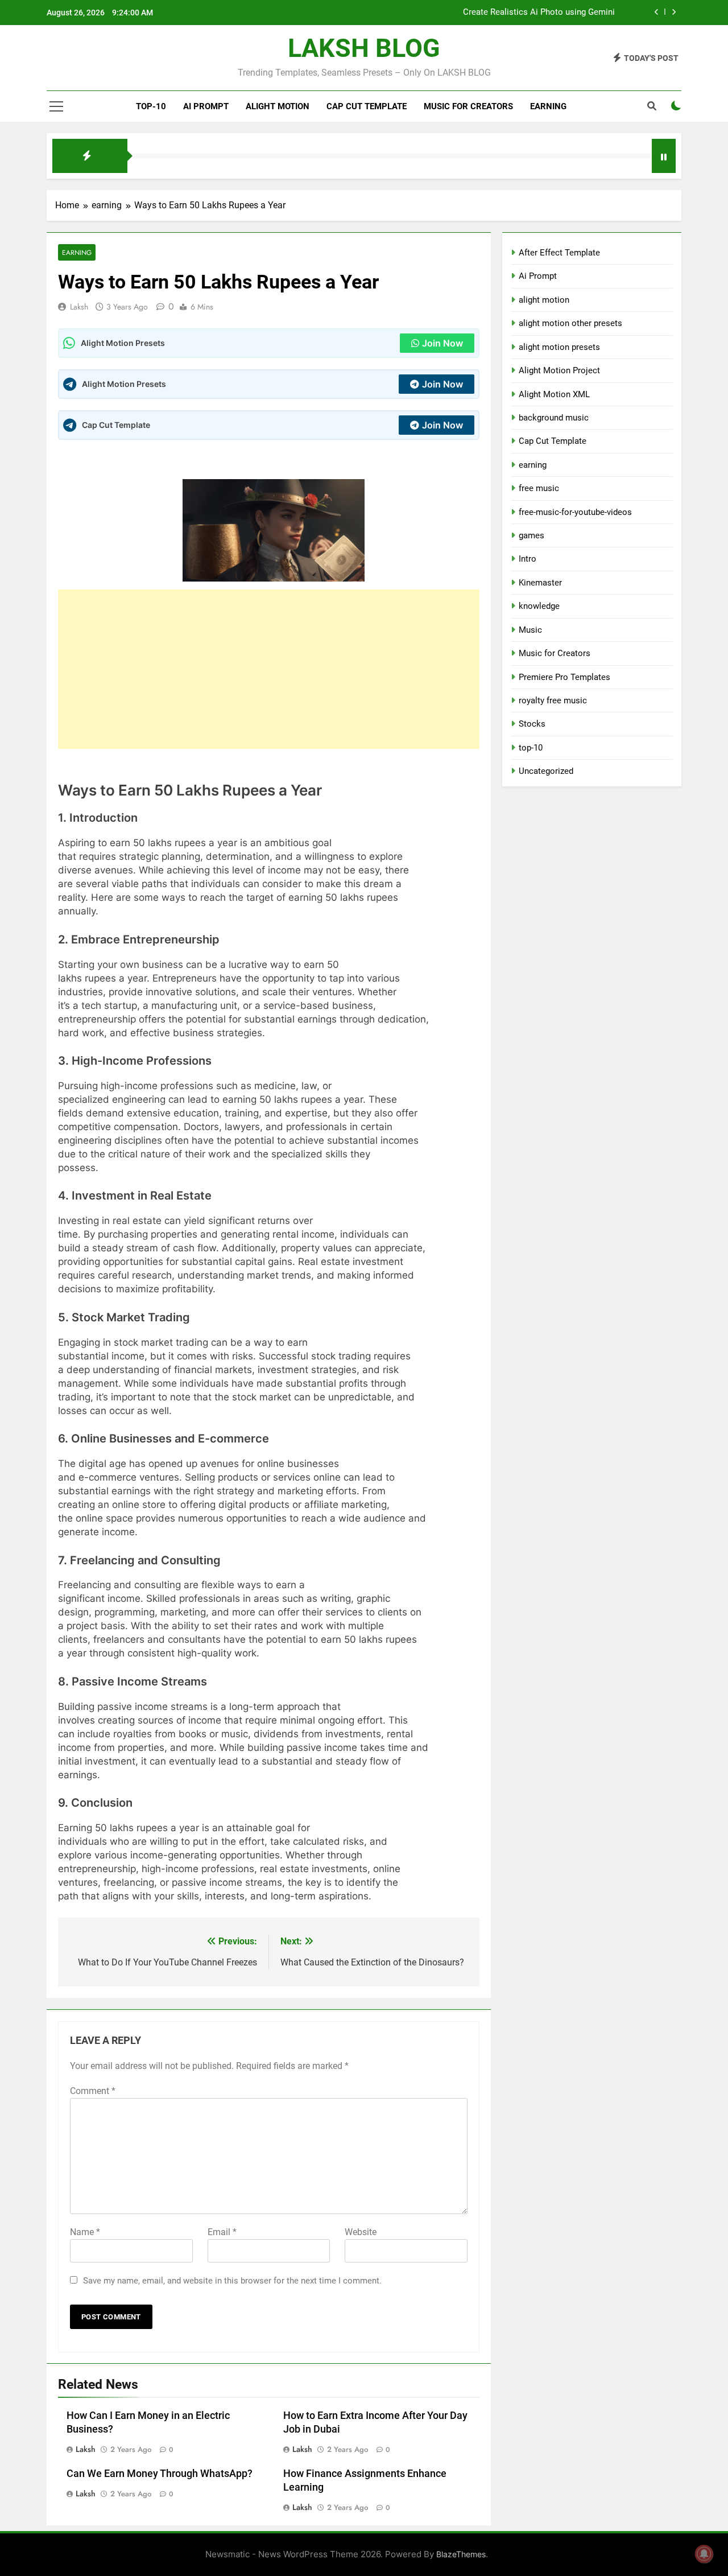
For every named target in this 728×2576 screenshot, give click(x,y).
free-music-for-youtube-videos (575, 512)
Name (85, 2232)
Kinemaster (540, 583)
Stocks (532, 724)
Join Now (442, 343)
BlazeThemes (461, 2554)
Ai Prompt (206, 106)
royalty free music (553, 700)
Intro (528, 559)
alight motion (278, 106)
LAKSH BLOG (364, 48)
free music (539, 488)
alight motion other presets (570, 323)
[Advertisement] (269, 669)
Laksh (79, 307)
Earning (548, 106)
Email (222, 2232)
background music (554, 418)
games (531, 535)
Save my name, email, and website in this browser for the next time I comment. (232, 2281)
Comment (93, 2091)
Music (530, 630)
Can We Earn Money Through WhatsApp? (160, 2474)
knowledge (539, 606)
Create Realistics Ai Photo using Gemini (539, 13)
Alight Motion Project (559, 370)
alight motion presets (559, 347)
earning (77, 252)
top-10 (151, 106)
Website (361, 2232)
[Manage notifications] (704, 2554)
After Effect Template (559, 253)
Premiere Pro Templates (564, 677)
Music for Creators (468, 106)
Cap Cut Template (367, 106)
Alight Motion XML (554, 394)
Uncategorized (546, 771)
